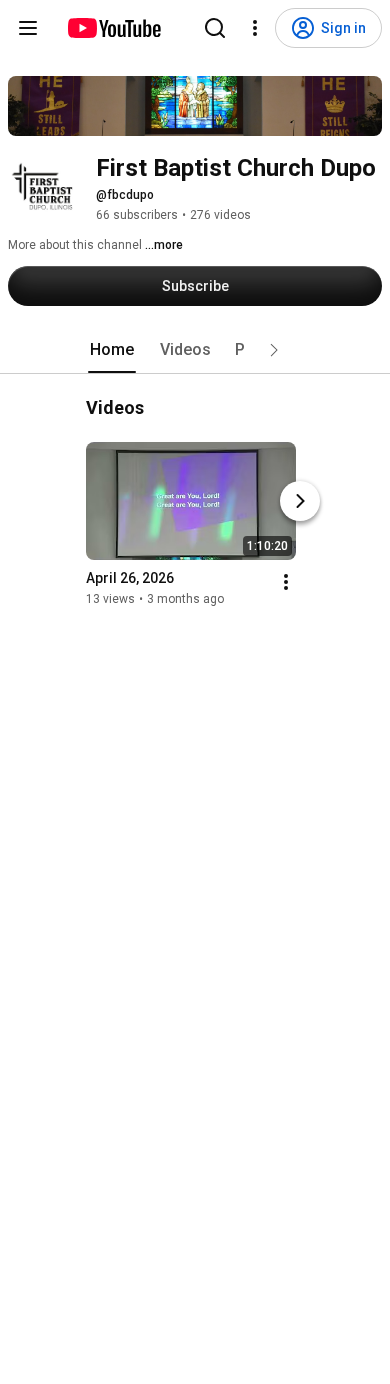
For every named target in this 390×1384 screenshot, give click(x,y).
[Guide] (28, 28)
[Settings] (255, 28)
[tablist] (195, 350)
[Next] (300, 501)
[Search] (215, 28)
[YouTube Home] (113, 28)
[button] (274, 350)
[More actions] (286, 582)
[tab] (112, 350)
